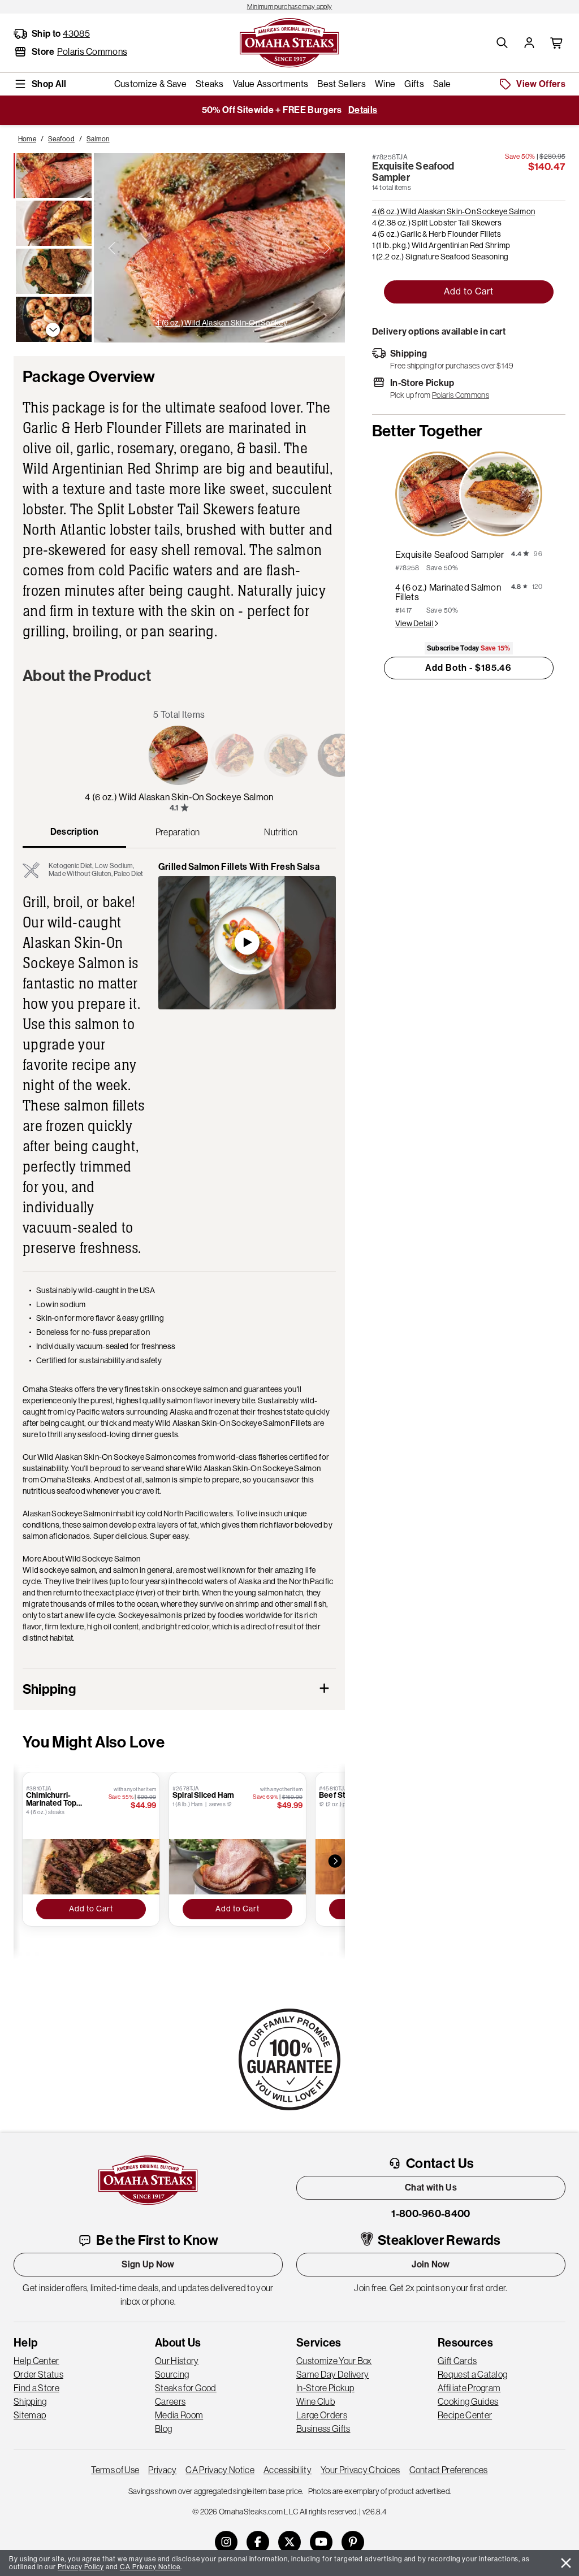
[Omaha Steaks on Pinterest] (353, 2542)
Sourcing (172, 2374)
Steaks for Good (186, 2388)
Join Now (431, 2264)
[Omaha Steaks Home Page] (289, 42)
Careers (170, 2401)
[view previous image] (112, 248)
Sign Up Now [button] (148, 2264)
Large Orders (322, 2415)
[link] (289, 7)
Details (363, 110)
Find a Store (36, 2388)
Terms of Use (115, 2470)
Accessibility (288, 2470)
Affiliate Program (469, 2388)
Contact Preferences (449, 2470)
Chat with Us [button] (431, 2187)
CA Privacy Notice (220, 2470)
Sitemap (30, 2415)
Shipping (30, 2401)
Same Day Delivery (332, 2374)
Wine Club (316, 2401)
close (566, 2563)
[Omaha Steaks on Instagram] (226, 2542)
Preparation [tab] (178, 832)
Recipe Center (465, 2415)
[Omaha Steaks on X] (289, 2542)
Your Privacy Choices (360, 2470)
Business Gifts (323, 2428)
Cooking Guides (468, 2401)
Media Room (179, 2415)
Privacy (162, 2470)
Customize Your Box (334, 2361)
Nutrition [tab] (281, 832)
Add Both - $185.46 (468, 668)
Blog (163, 2428)
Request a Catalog (472, 2374)
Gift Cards (457, 2361)
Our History (177, 2361)
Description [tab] (75, 832)
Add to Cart (469, 291)
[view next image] (327, 248)
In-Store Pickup (325, 2388)
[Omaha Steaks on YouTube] (321, 2542)
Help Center (36, 2361)
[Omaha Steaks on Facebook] (258, 2542)
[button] (502, 43)
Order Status (38, 2374)
